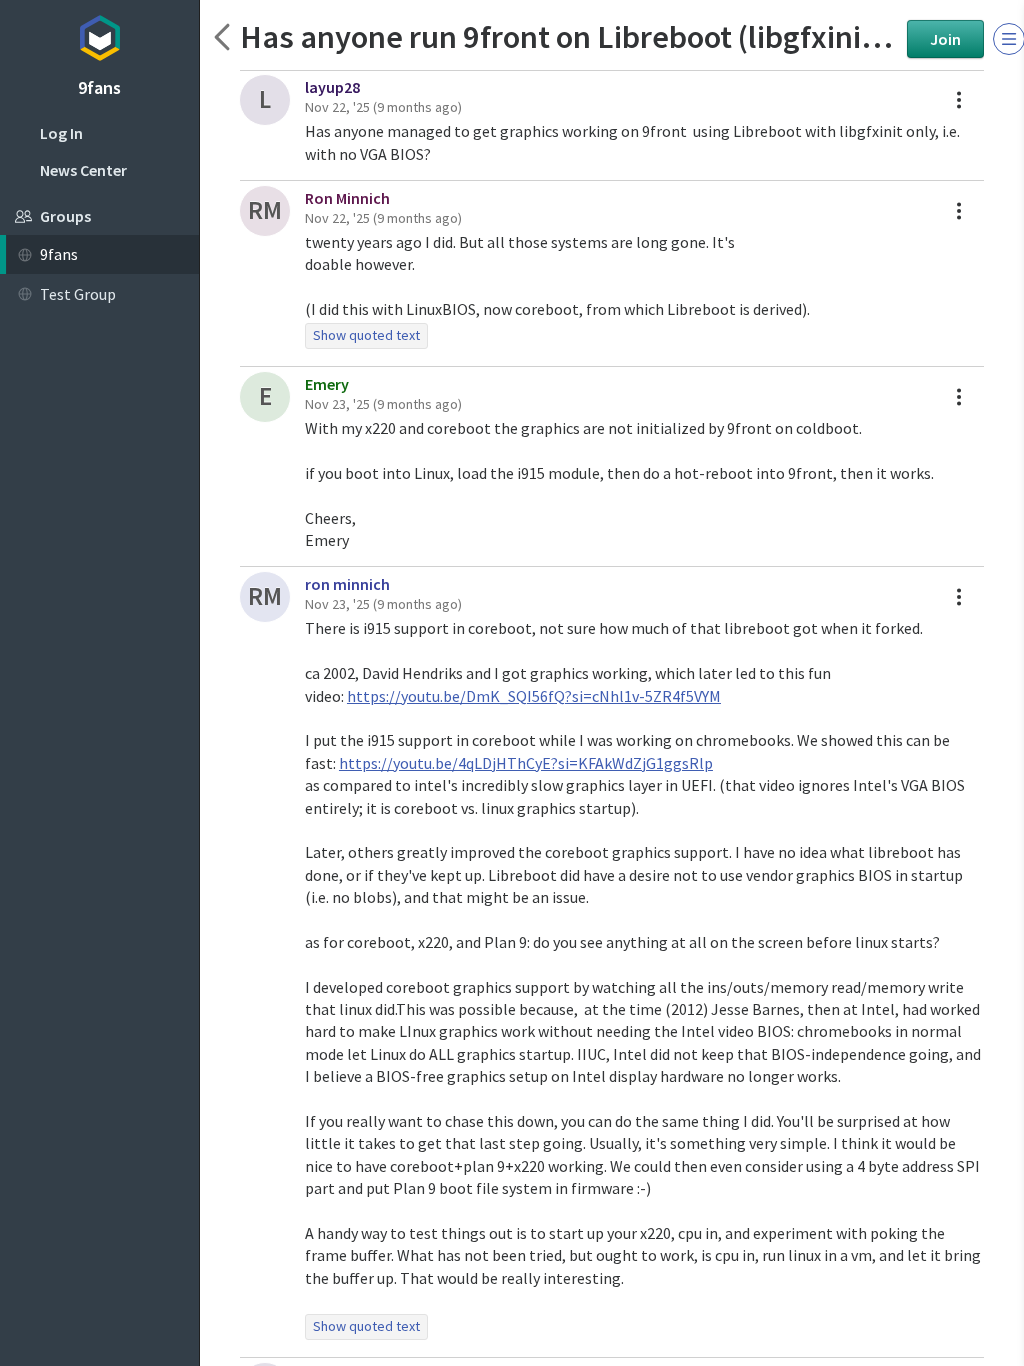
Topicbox (99, 35)
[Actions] (959, 100)
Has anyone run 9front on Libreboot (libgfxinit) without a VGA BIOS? (568, 36)
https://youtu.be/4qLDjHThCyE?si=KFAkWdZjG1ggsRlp (526, 763)
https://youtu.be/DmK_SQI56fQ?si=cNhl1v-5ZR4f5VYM (534, 696)
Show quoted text (366, 335)
